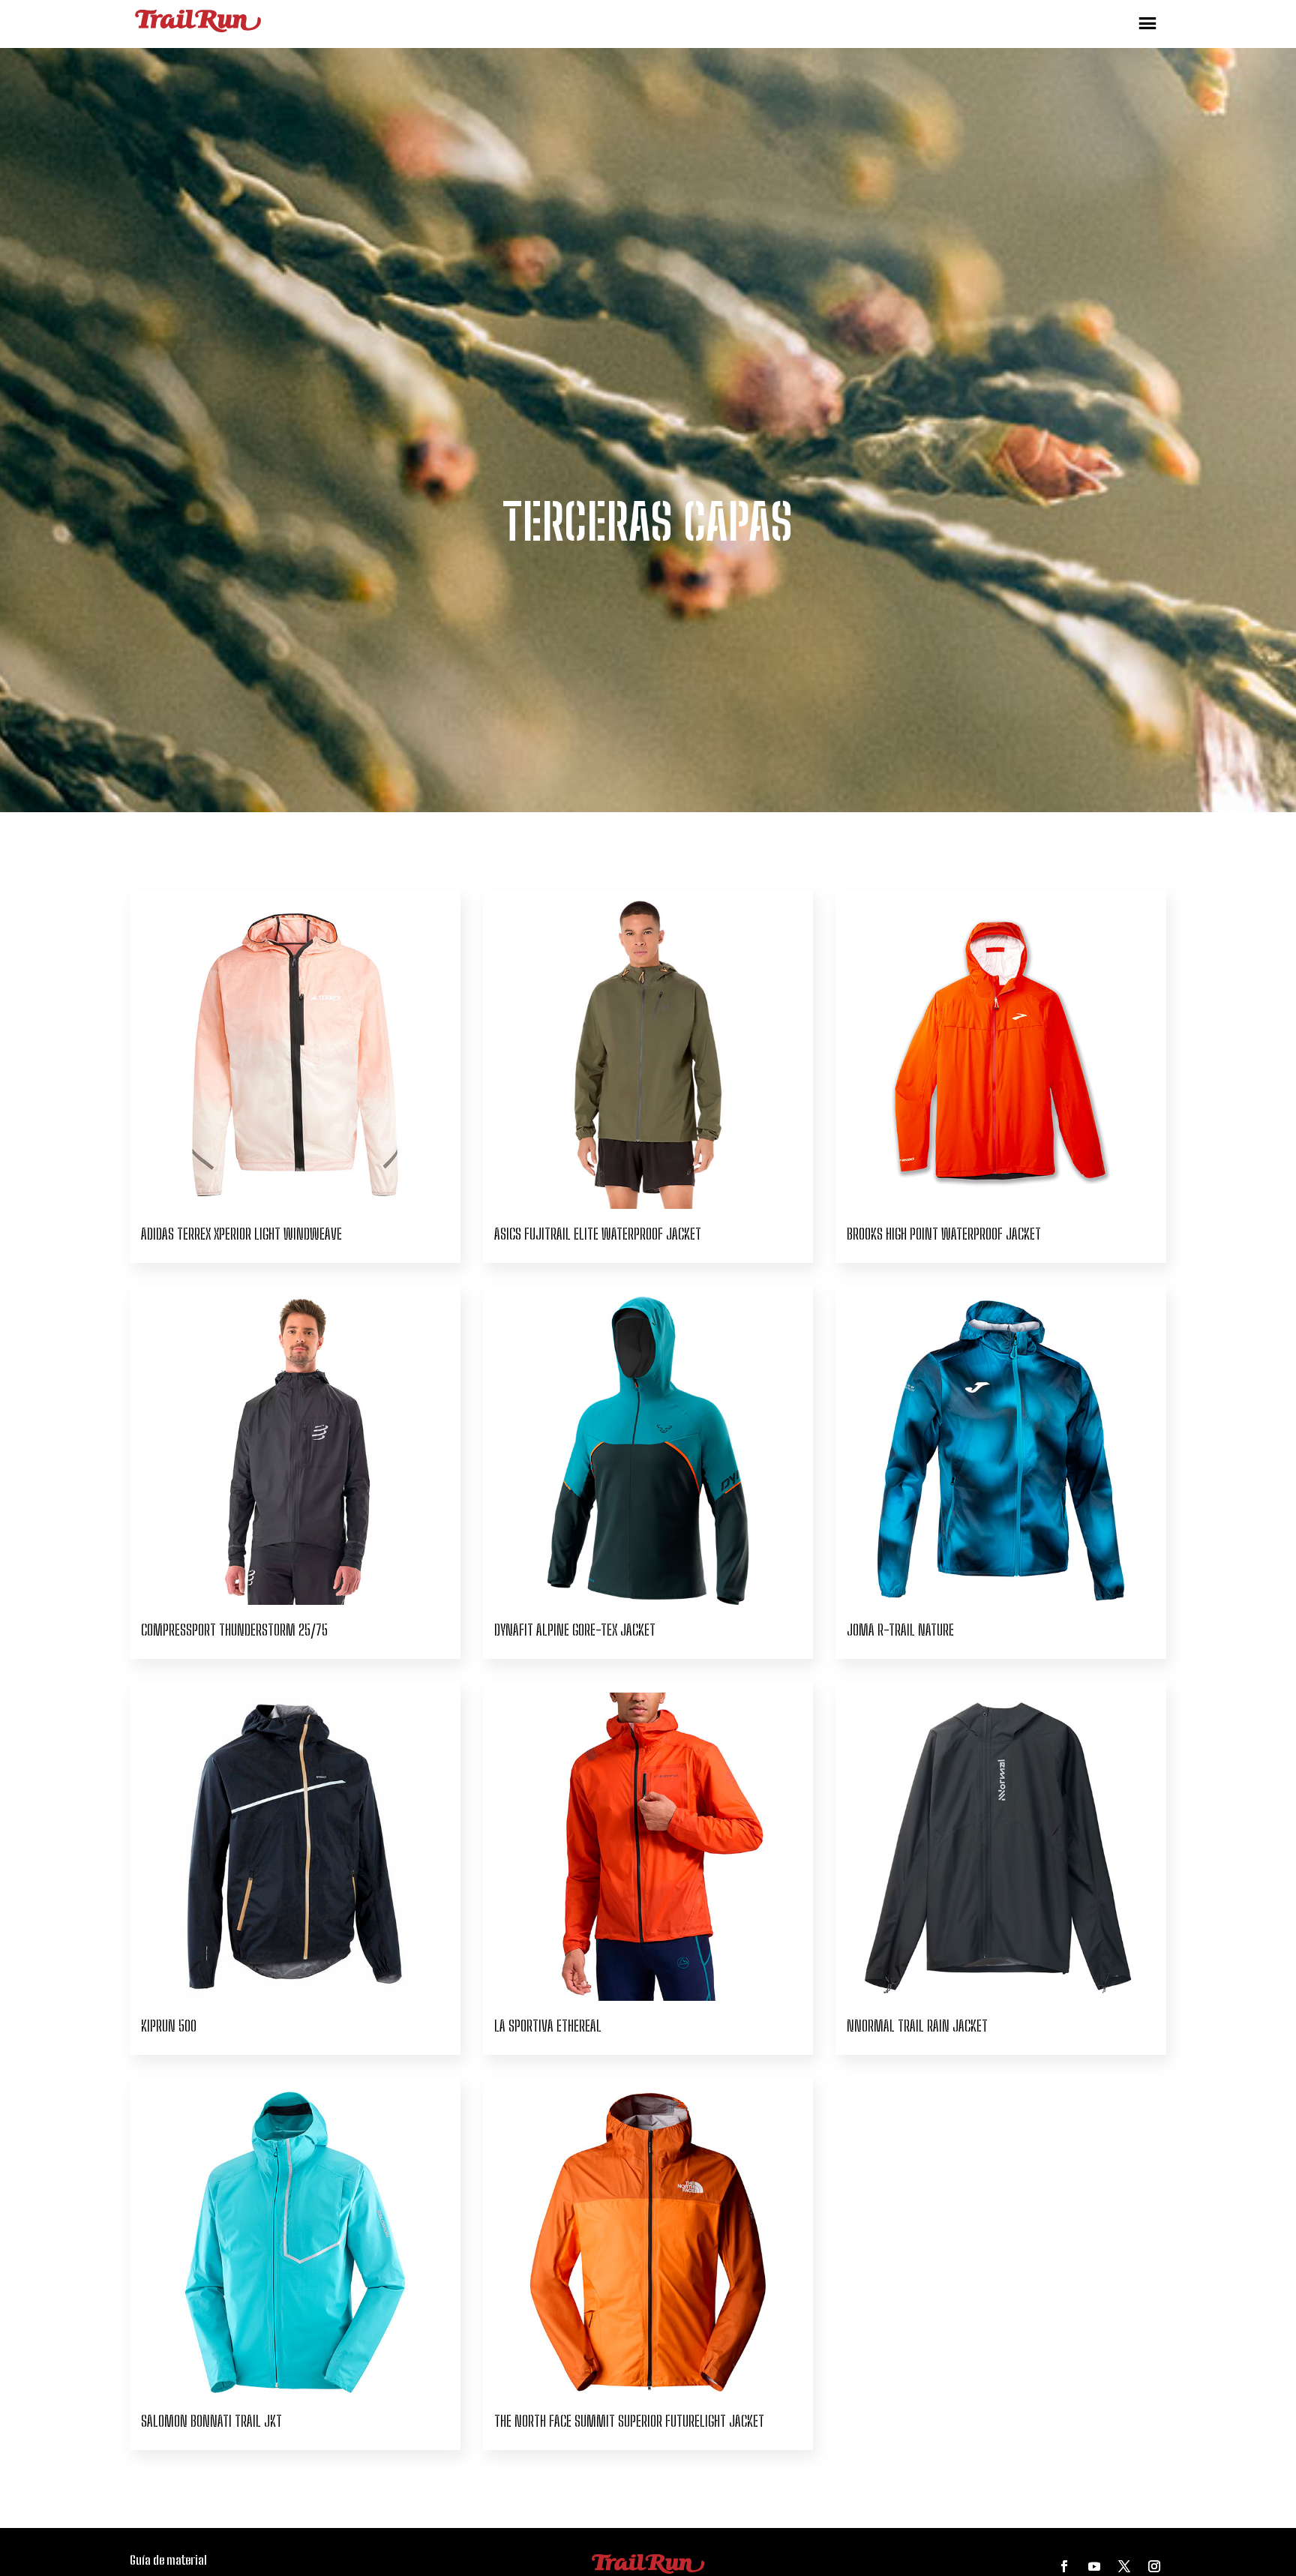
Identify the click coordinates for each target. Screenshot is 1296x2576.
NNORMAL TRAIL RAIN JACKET (917, 2026)
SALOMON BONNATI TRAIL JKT (211, 2421)
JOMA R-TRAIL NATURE (900, 1630)
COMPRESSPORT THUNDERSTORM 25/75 (234, 1630)
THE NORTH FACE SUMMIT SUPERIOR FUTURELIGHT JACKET (629, 2421)
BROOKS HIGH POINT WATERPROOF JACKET (944, 1234)
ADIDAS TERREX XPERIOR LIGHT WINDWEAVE (241, 1234)
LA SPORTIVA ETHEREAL (548, 2026)
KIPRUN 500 (169, 2026)
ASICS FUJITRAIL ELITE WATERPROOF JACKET (598, 1234)
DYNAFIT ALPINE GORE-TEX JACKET (575, 1630)
